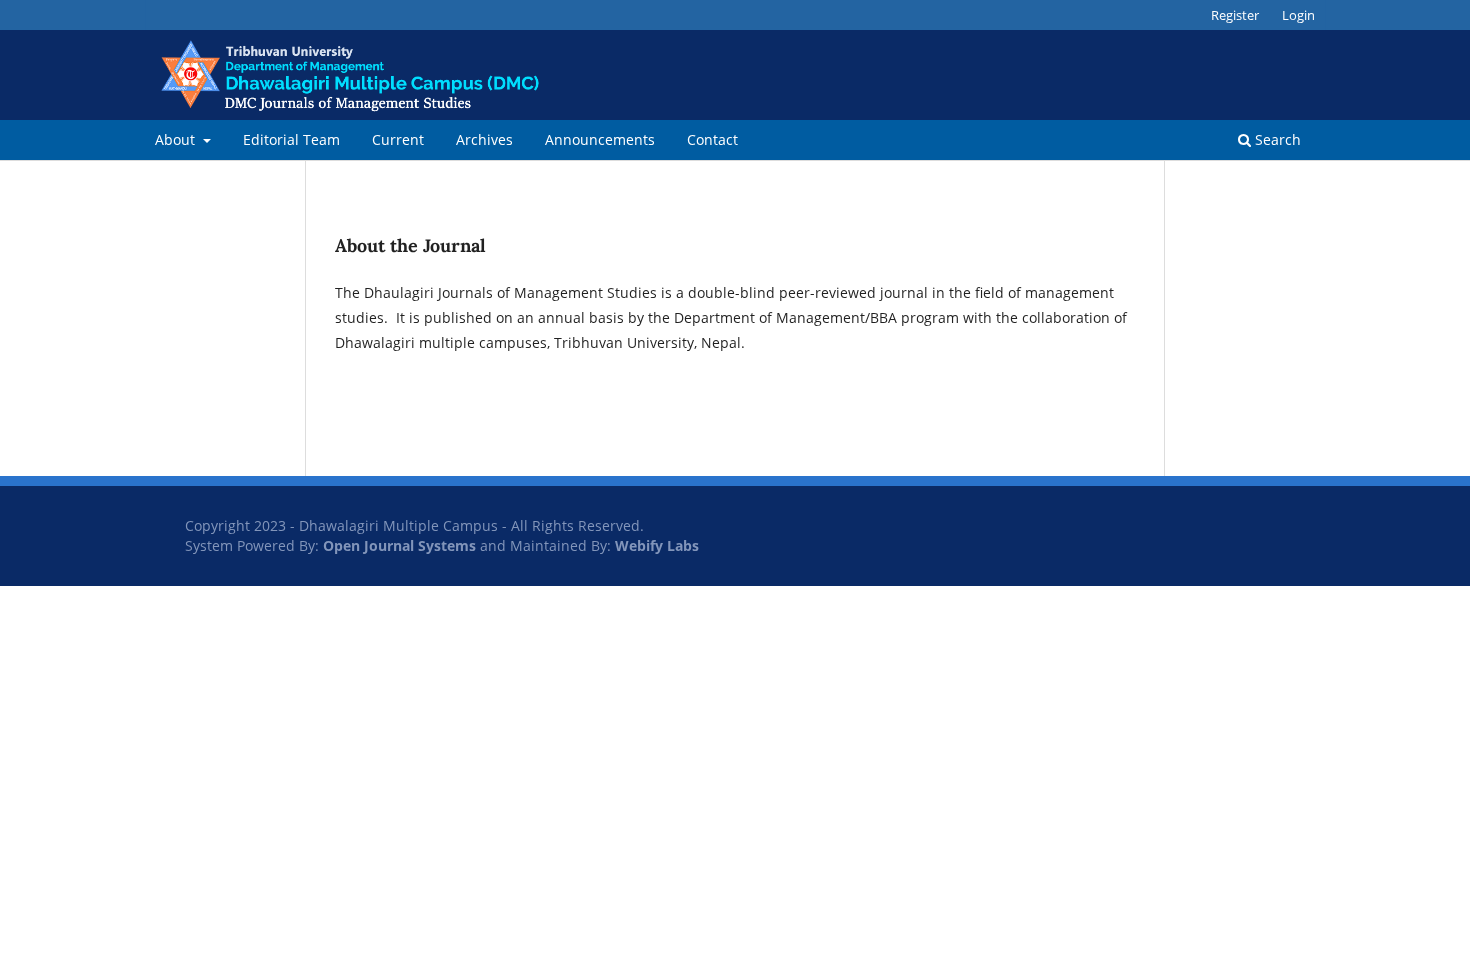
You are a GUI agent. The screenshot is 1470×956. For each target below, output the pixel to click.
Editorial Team (291, 139)
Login (1298, 15)
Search (1276, 139)
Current (398, 139)
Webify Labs (657, 545)
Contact (712, 139)
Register (1235, 15)
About (177, 139)
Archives (484, 139)
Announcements (600, 139)
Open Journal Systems (399, 545)
